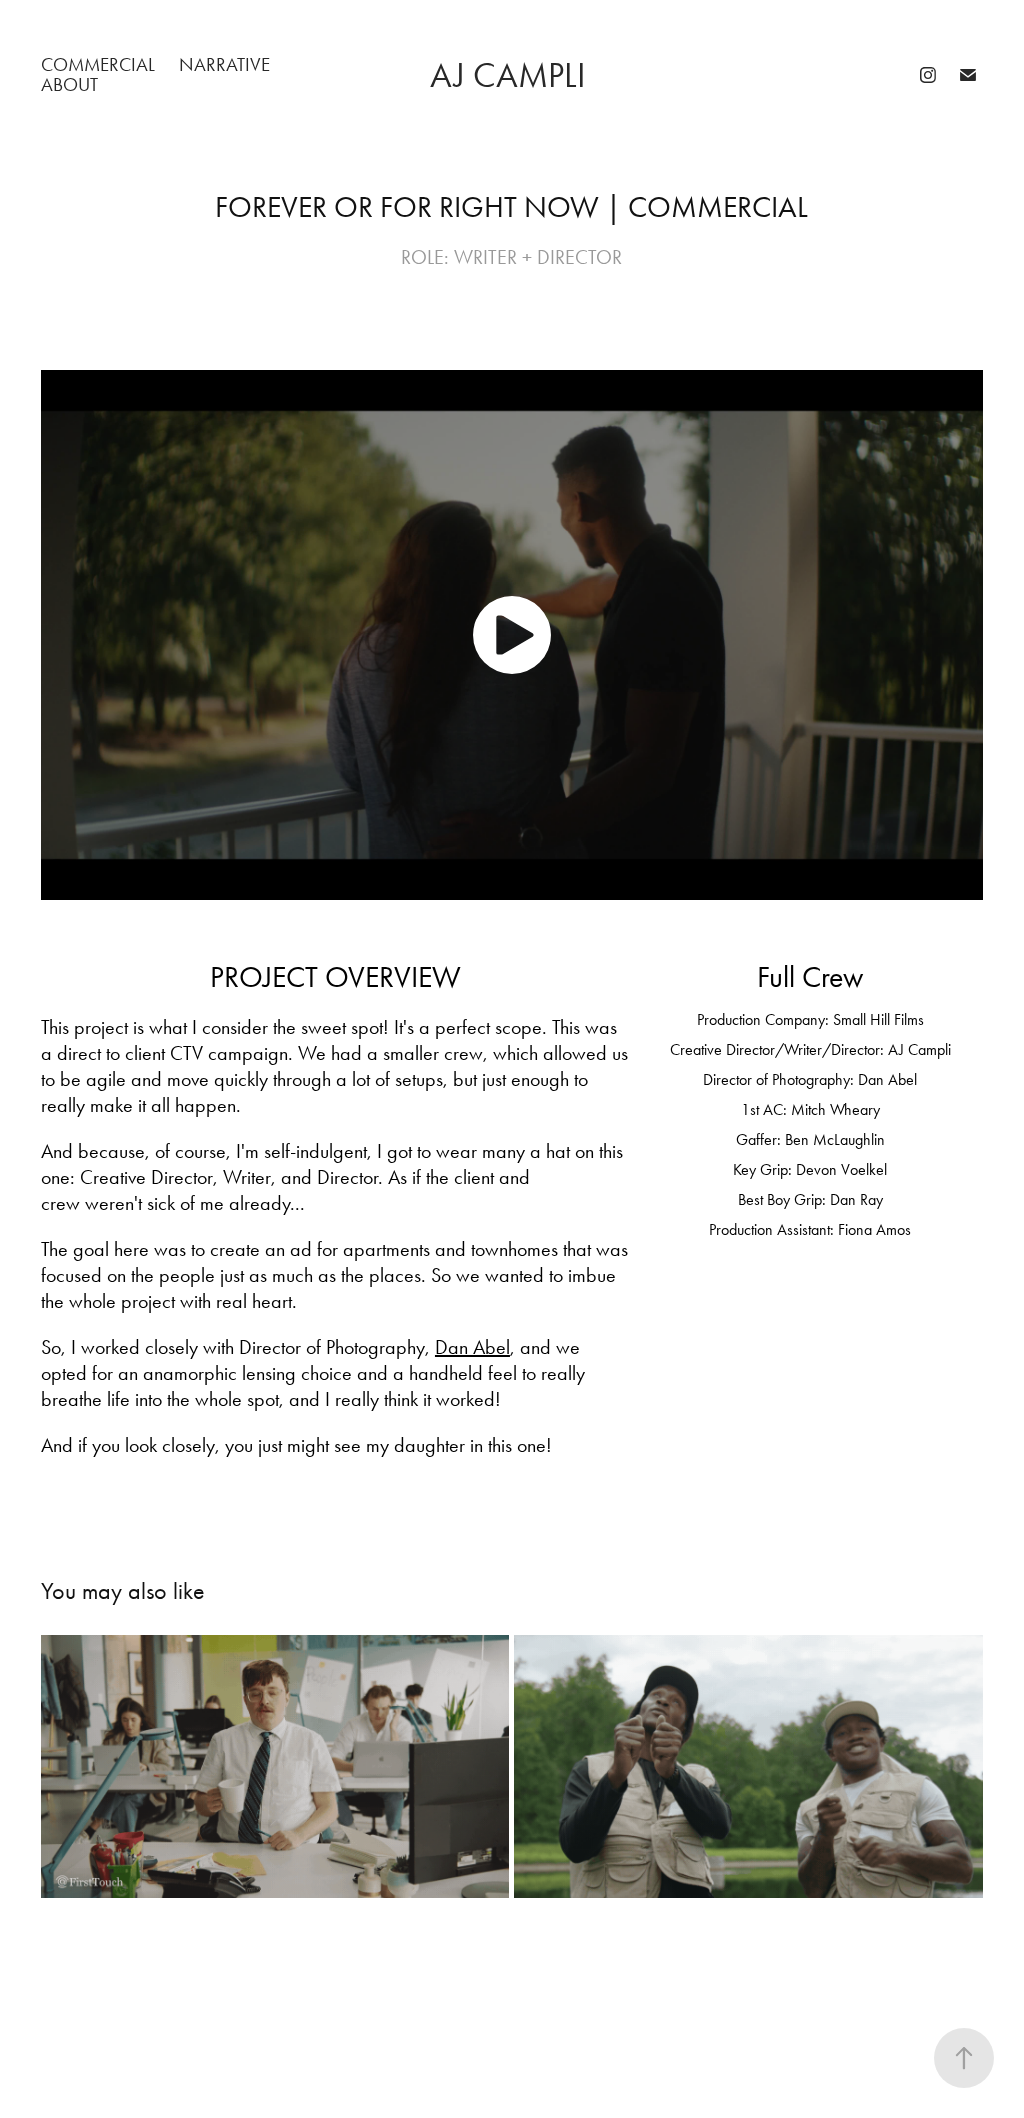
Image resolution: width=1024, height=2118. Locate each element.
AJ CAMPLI (512, 75)
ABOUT (69, 84)
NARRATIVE (224, 64)
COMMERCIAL (98, 64)
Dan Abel (472, 1347)
